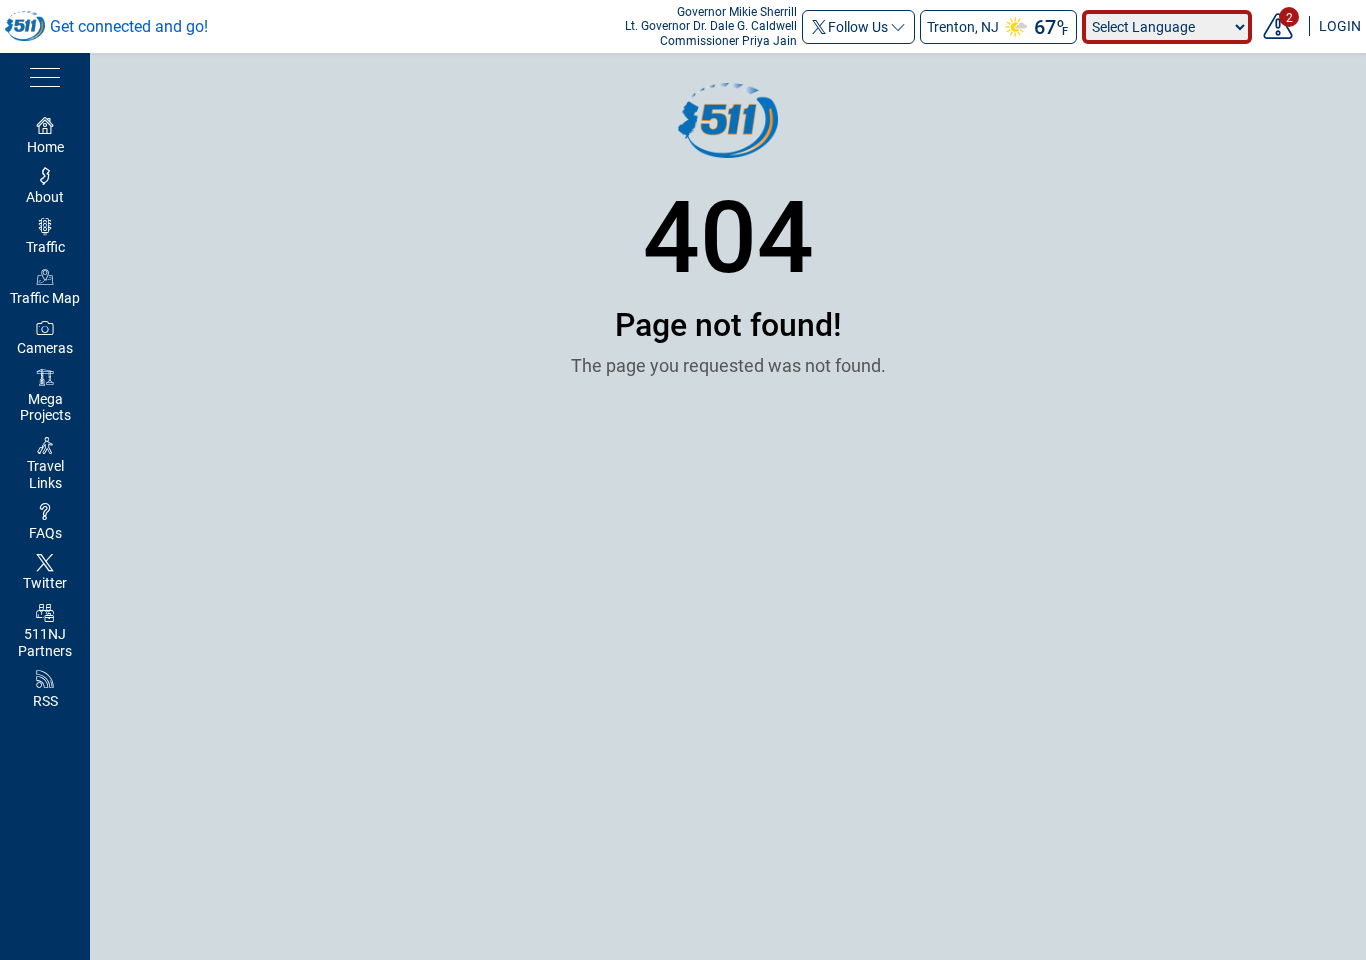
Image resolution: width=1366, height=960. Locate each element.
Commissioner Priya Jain (728, 41)
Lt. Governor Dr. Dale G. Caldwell (711, 26)
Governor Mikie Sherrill (737, 12)
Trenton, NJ (963, 27)
